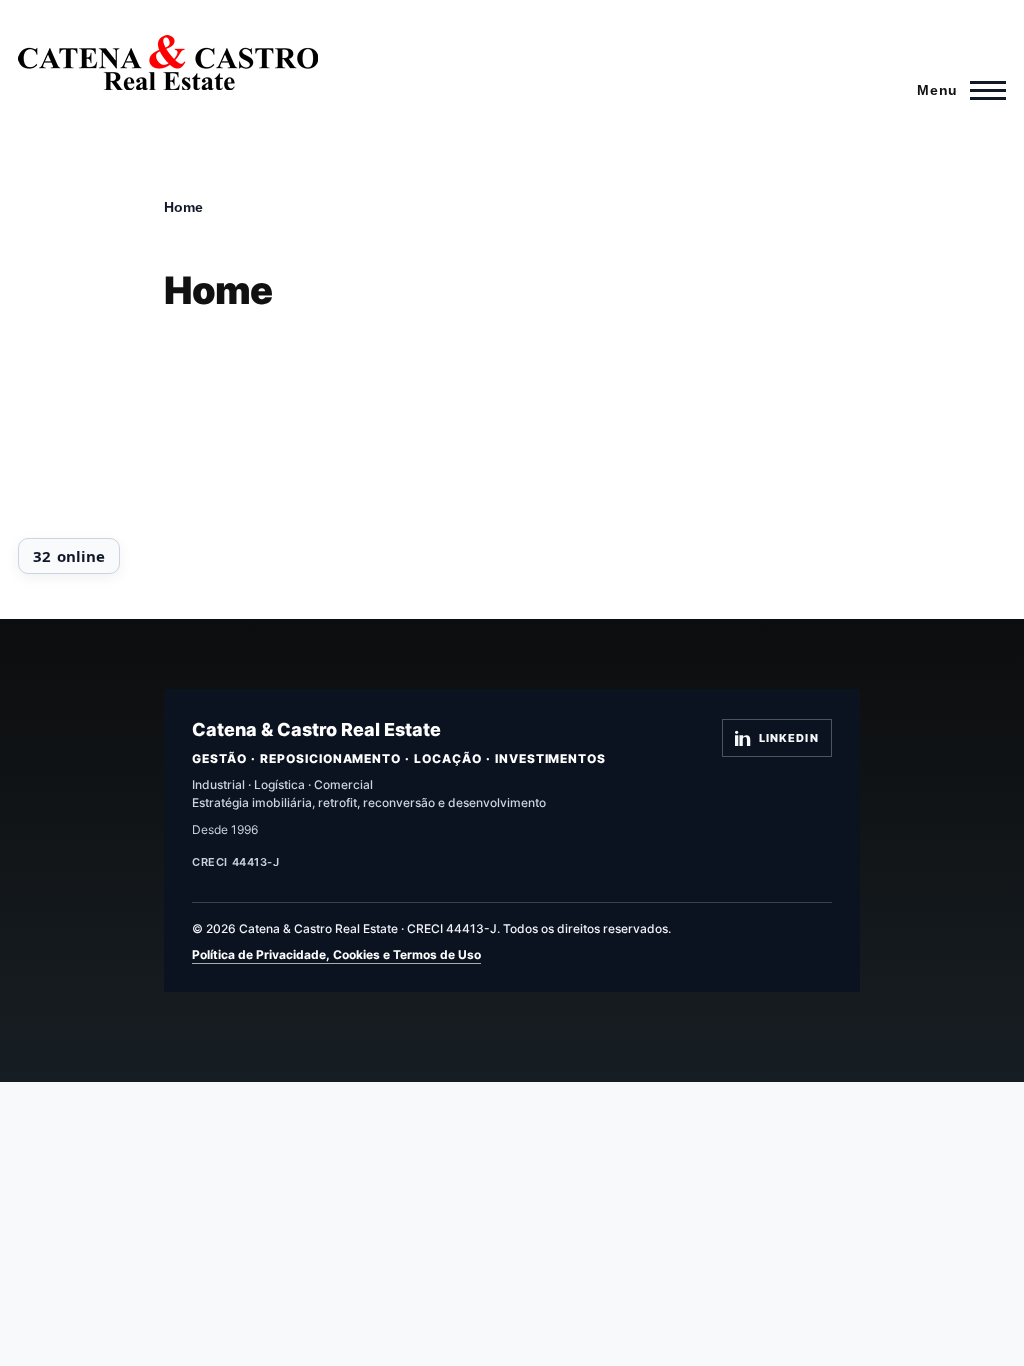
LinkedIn (789, 738)
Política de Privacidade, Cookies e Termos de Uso (336, 954)
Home (183, 207)
